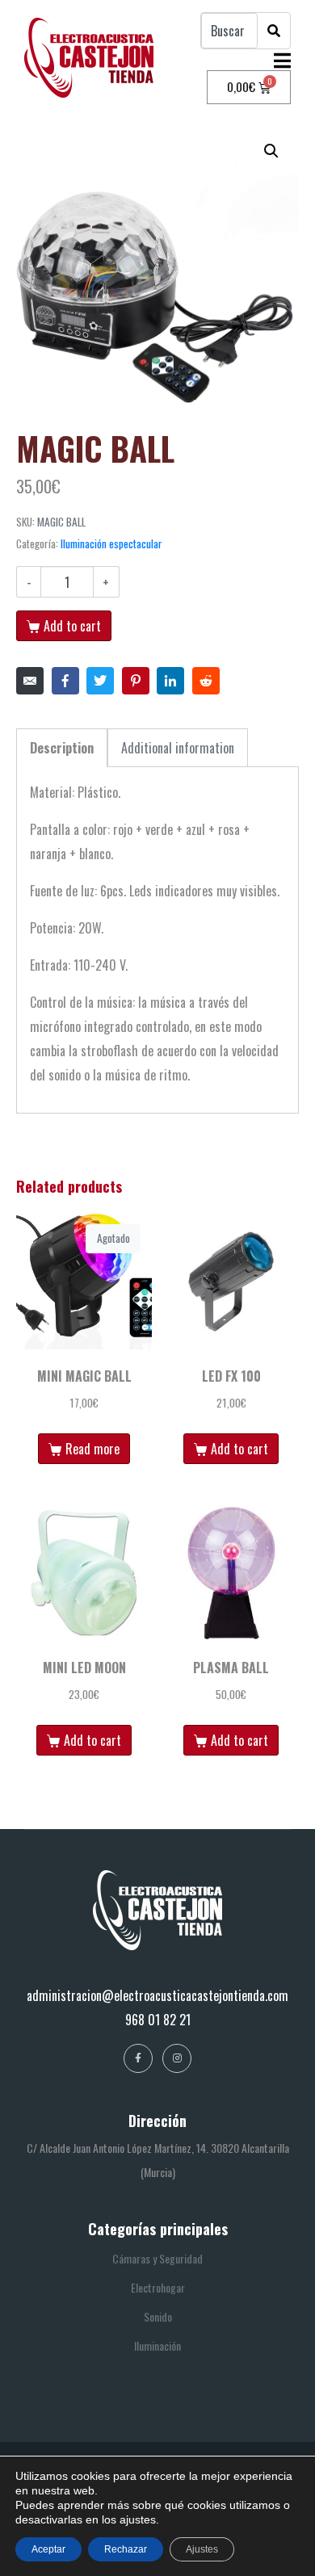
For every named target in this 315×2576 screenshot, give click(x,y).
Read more (92, 1449)
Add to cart (72, 626)
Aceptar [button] (48, 2549)
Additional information (178, 748)
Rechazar (126, 2549)
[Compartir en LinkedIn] (170, 681)
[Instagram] (177, 2058)
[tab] (62, 748)
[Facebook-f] (138, 2058)
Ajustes (202, 2549)
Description (62, 748)
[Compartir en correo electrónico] (30, 681)
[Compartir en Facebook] (65, 681)
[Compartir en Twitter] (100, 681)
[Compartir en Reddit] (206, 681)
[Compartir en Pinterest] (136, 681)
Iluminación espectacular (111, 543)
